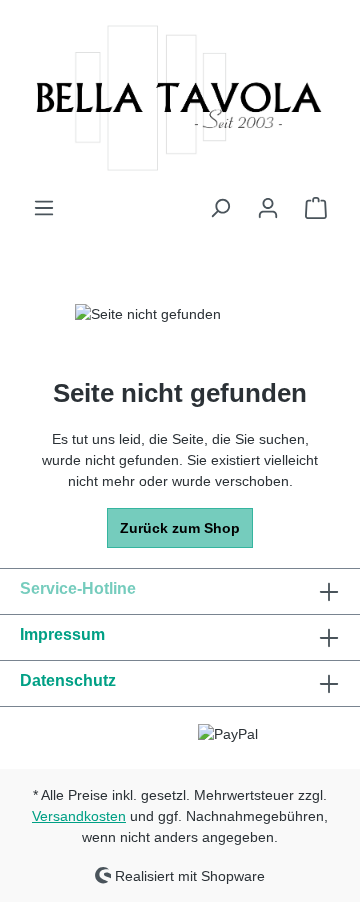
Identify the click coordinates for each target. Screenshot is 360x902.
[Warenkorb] (316, 208)
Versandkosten (79, 816)
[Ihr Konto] (268, 208)
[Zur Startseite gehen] (180, 98)
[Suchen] (220, 208)
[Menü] (44, 208)
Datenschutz (68, 680)
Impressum (62, 634)
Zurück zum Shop (180, 528)
